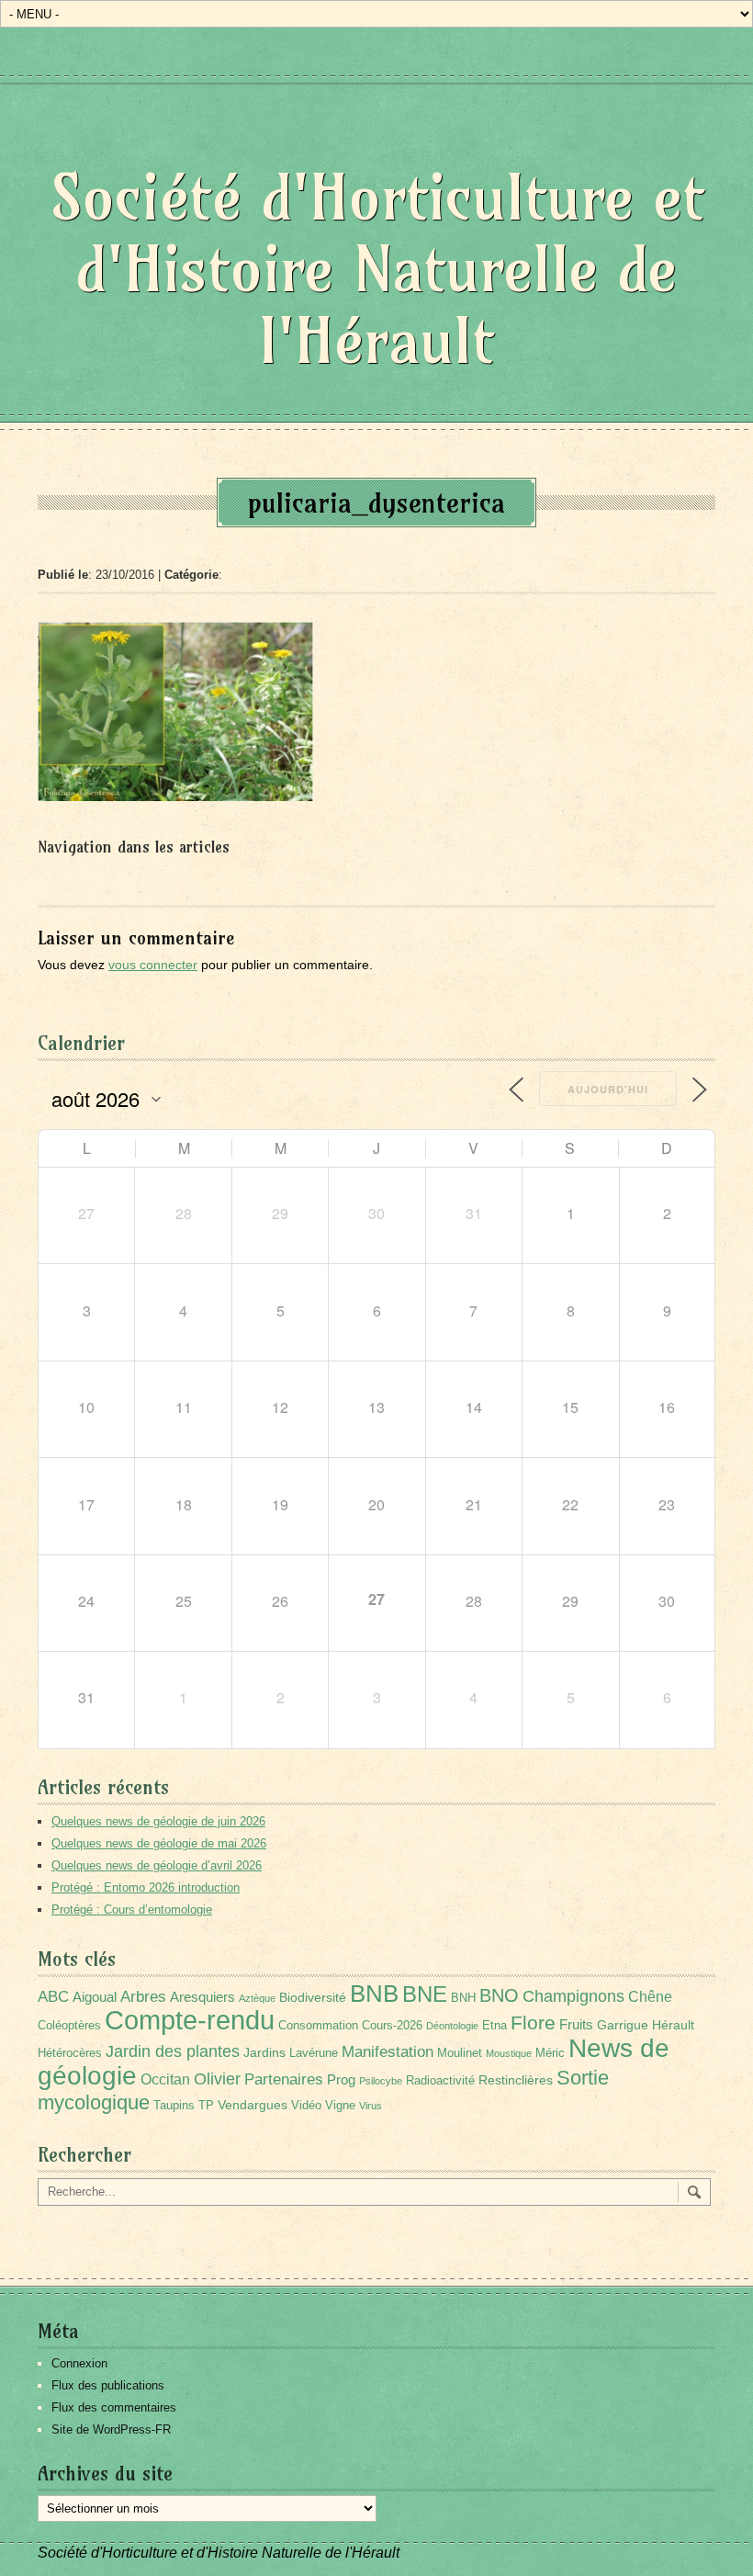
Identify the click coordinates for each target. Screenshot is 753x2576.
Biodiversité (313, 1997)
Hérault (673, 2025)
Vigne (340, 2106)
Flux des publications (108, 2385)
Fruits (576, 2024)
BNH (463, 1998)
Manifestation (388, 2052)
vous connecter (153, 965)
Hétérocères (70, 2053)
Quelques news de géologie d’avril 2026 (157, 1865)
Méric (550, 2053)
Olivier (217, 2079)
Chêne (650, 1997)
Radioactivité (440, 2081)
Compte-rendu (190, 2020)
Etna (495, 2026)
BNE (425, 1994)
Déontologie (452, 2026)
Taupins (174, 2106)
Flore (533, 2023)
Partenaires (284, 2079)
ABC (53, 1997)
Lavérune (314, 2053)
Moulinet (460, 2053)
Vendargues (253, 2105)
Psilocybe (381, 2081)
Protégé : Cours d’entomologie (132, 1909)
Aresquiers (202, 1997)
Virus (371, 2106)
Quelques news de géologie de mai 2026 (159, 1843)
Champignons (573, 1996)
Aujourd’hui (608, 1089)
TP (206, 2106)
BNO (499, 1995)
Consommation (318, 2026)
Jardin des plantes (173, 2051)
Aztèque (257, 1998)
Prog (341, 2079)
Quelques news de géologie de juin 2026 (158, 1821)
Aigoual (95, 1997)
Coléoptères (69, 2026)
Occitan (165, 2079)
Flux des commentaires (114, 2407)
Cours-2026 (392, 2026)
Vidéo (306, 2106)
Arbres (143, 1996)
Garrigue (623, 2025)
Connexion (79, 2363)
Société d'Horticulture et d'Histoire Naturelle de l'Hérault (377, 269)
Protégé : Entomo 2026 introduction (146, 1887)
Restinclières (516, 2080)
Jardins (264, 2052)
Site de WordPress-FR (111, 2429)
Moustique (509, 2053)
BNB (374, 1994)
